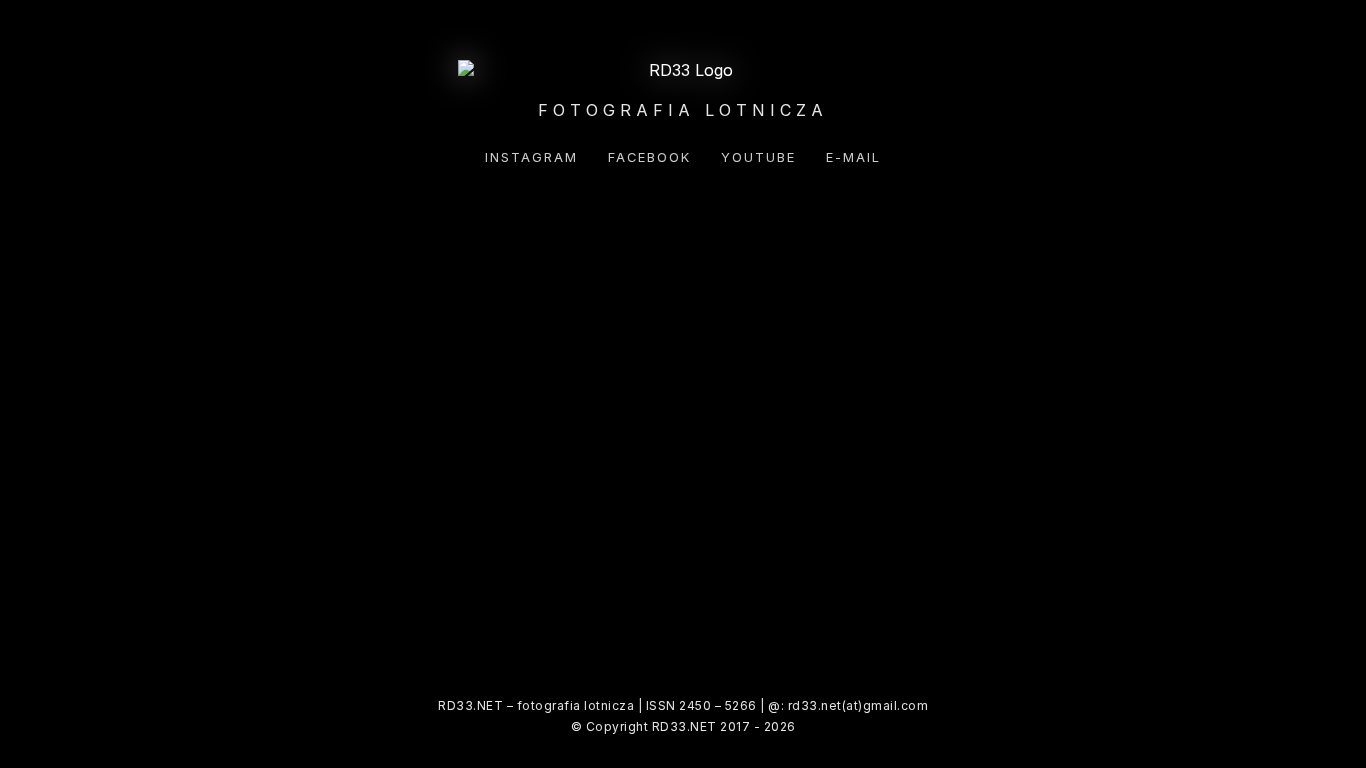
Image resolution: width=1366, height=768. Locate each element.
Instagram (531, 157)
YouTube (758, 157)
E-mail (853, 157)
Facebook (649, 157)
